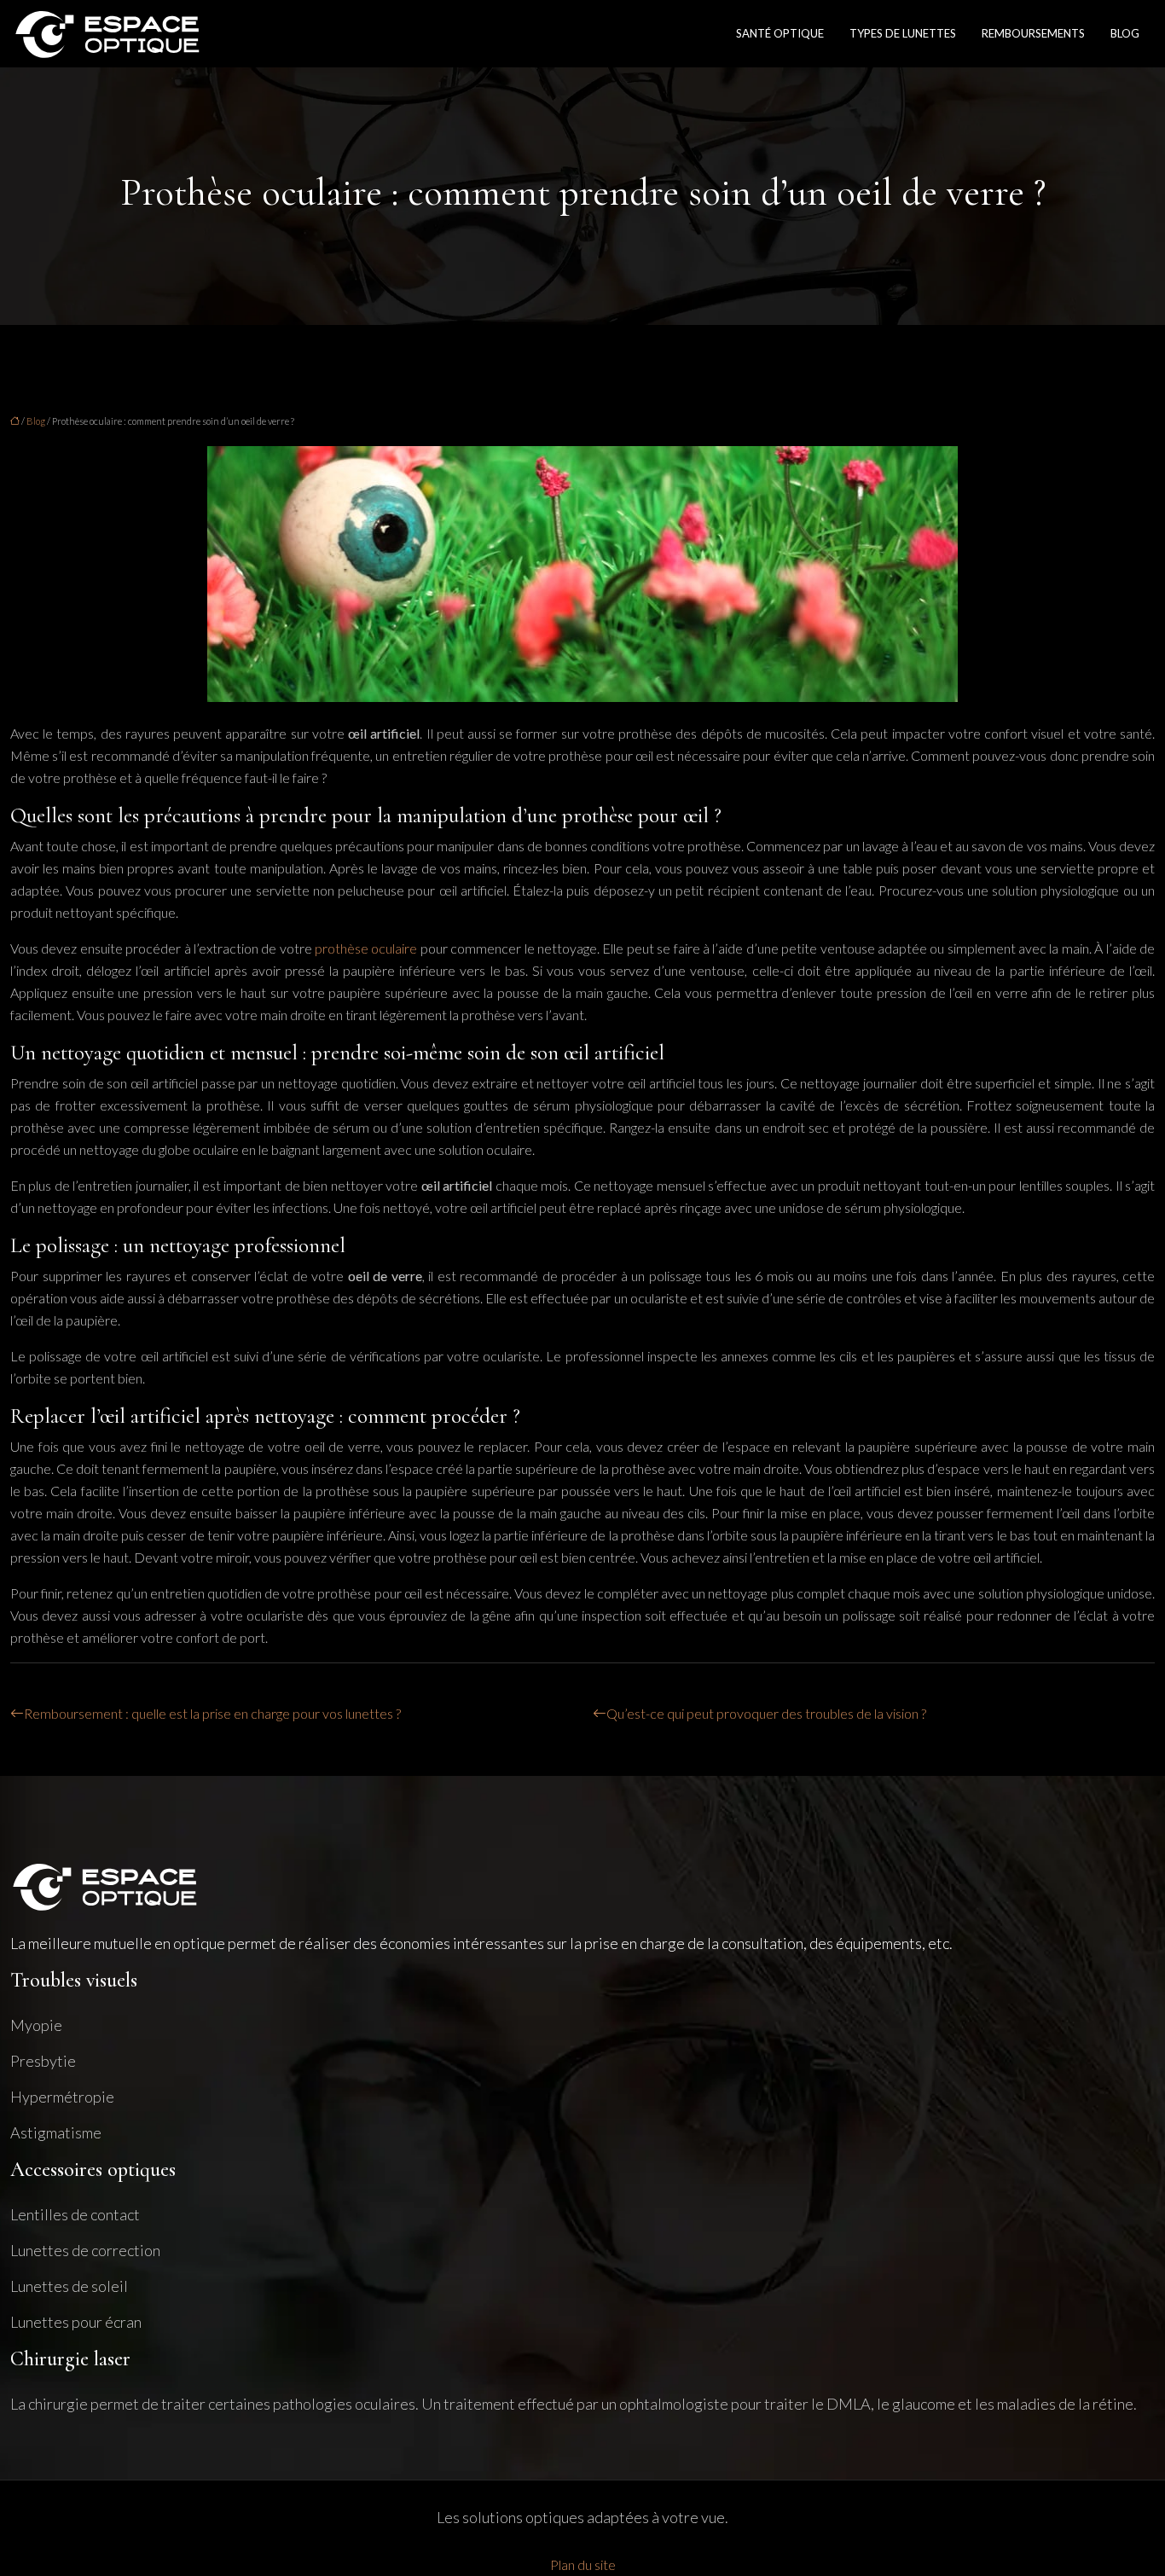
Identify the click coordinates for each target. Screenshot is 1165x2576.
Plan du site (583, 2564)
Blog (1125, 33)
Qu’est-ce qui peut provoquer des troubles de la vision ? (766, 1713)
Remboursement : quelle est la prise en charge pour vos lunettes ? (212, 1713)
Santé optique (780, 33)
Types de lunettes (903, 33)
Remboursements (1033, 33)
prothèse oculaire (366, 948)
